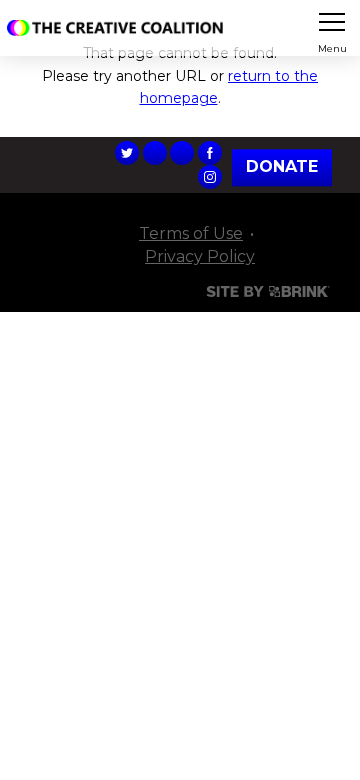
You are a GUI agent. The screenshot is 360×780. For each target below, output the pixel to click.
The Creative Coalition (119, 28)
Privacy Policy (200, 256)
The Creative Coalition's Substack (182, 153)
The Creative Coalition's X (127, 153)
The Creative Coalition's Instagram (210, 177)
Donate (282, 167)
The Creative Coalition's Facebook (210, 153)
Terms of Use (191, 233)
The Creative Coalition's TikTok (155, 153)
